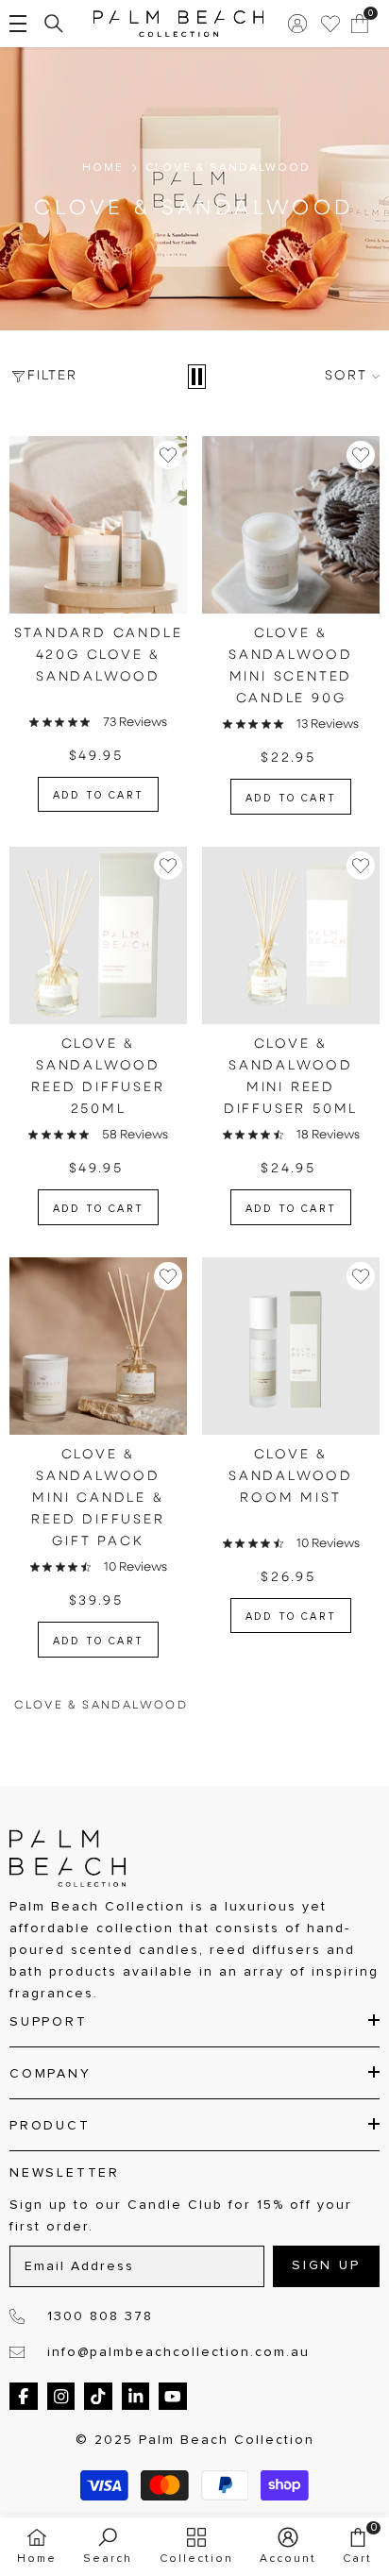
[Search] (54, 24)
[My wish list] (330, 24)
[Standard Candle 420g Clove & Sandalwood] (98, 525)
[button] (197, 377)
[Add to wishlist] (168, 455)
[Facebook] (24, 2397)
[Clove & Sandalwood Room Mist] (291, 1346)
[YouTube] (173, 2397)
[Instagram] (61, 2397)
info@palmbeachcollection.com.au (178, 2352)
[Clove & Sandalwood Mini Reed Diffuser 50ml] (291, 935)
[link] (108, 2546)
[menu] (18, 24)
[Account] (297, 24)
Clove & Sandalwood (228, 168)
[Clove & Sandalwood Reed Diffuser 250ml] (98, 935)
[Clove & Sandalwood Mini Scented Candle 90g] (291, 525)
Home (103, 168)
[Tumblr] (136, 2397)
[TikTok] (98, 2397)
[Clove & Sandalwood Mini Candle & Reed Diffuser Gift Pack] (98, 1346)
